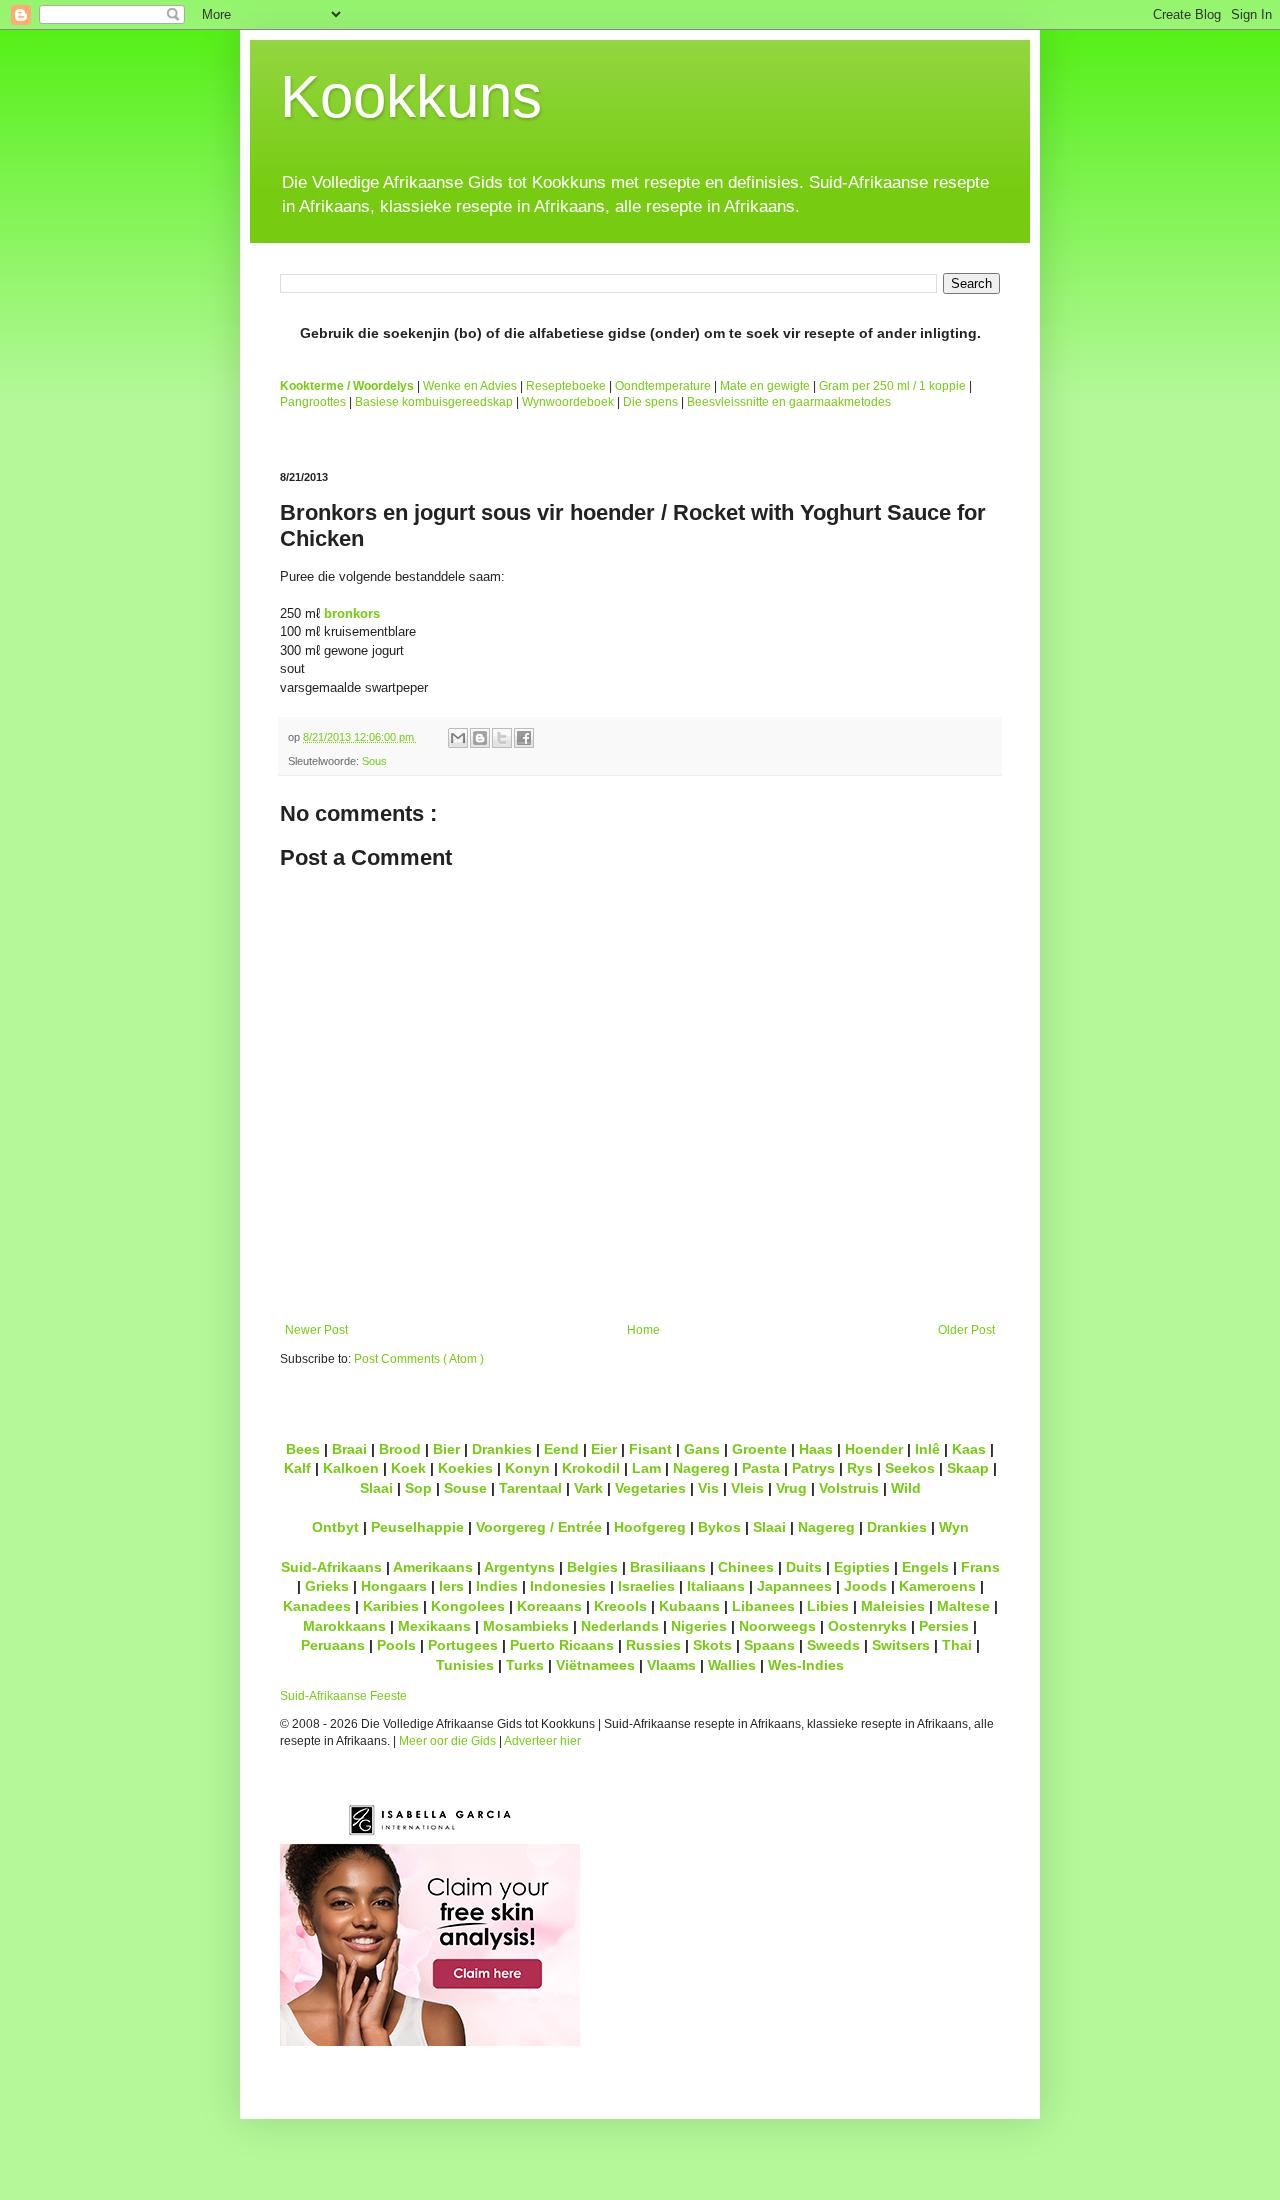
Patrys (813, 1468)
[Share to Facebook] (524, 738)
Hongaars (394, 1586)
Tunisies (465, 1665)
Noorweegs (777, 1626)
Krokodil (591, 1468)
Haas (816, 1449)
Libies (828, 1606)
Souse (465, 1488)
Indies (497, 1586)
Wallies (732, 1665)
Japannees (794, 1586)
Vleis (747, 1488)
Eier (604, 1449)
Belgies (592, 1567)
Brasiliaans (668, 1567)
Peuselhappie (417, 1527)
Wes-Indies (806, 1665)
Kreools (620, 1606)
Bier (446, 1449)
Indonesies (568, 1586)
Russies (653, 1645)
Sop (418, 1488)
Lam (646, 1468)
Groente (759, 1449)
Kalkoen (351, 1468)
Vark (588, 1488)
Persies (944, 1626)
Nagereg (701, 1468)
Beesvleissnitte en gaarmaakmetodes (789, 402)
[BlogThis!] (480, 738)
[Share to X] (502, 738)
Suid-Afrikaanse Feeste (343, 1696)
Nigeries (699, 1626)
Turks (525, 1665)
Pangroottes (313, 402)
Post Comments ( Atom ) (419, 1359)
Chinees (746, 1567)
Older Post (966, 1330)
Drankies (502, 1449)
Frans (980, 1567)
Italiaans (716, 1586)
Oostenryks (867, 1626)
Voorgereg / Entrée (539, 1527)
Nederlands (620, 1626)
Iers (451, 1586)
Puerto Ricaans (562, 1645)
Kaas (969, 1449)
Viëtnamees (595, 1665)
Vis (708, 1488)
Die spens (650, 402)
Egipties (862, 1567)
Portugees (463, 1645)
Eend (561, 1449)
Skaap (968, 1468)
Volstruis (849, 1488)
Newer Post (316, 1330)
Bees (303, 1449)
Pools (396, 1645)
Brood (400, 1449)
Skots (712, 1645)
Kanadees (317, 1606)
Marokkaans (344, 1626)
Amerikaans (433, 1567)
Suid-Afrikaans (331, 1567)
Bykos (719, 1527)
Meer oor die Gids (447, 1741)
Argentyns (519, 1567)
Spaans (769, 1645)
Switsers (901, 1645)
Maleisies (893, 1606)
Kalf (297, 1468)
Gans (702, 1449)
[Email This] (458, 738)
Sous (374, 761)
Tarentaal (530, 1488)
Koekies (465, 1468)
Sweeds (833, 1645)
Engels (925, 1567)
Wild (906, 1488)
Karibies (391, 1606)
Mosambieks (526, 1626)
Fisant (650, 1449)
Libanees (763, 1606)
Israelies (646, 1586)
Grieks (327, 1586)
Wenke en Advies (470, 386)
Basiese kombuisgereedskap (434, 402)
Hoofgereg (650, 1527)
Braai (349, 1449)
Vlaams (671, 1665)
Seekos (910, 1468)
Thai (957, 1645)
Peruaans (333, 1645)
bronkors (352, 613)
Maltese (963, 1606)
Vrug (791, 1488)
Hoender (874, 1449)
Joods (865, 1586)
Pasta (761, 1468)
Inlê (927, 1449)
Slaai (376, 1488)
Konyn (527, 1468)
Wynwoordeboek (568, 402)
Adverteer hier (542, 1741)
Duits (804, 1567)
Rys (860, 1468)
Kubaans (689, 1606)
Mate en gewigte (765, 386)
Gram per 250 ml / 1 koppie (892, 386)
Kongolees (468, 1606)
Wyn (954, 1527)
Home (643, 1330)
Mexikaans (434, 1626)
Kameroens (937, 1586)
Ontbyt (335, 1527)
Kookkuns (411, 96)
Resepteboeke (566, 386)
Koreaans (549, 1606)
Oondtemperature (663, 386)
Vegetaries (650, 1488)
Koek (408, 1468)
